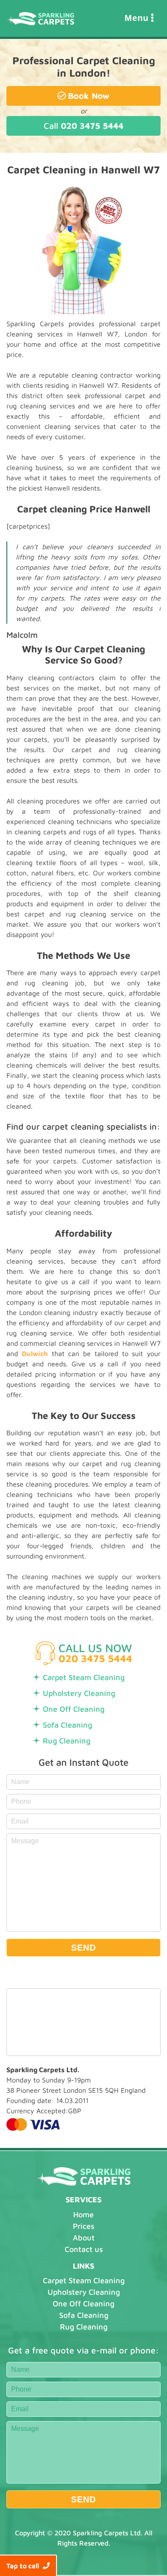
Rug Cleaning (67, 1741)
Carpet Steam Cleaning (84, 1677)
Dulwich (35, 1353)
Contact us (84, 2249)
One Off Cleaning (74, 1709)
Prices (83, 2226)
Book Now (89, 96)
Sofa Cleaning (67, 1725)
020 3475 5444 (83, 126)
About (84, 2238)
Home (83, 2215)
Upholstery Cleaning (79, 1693)
